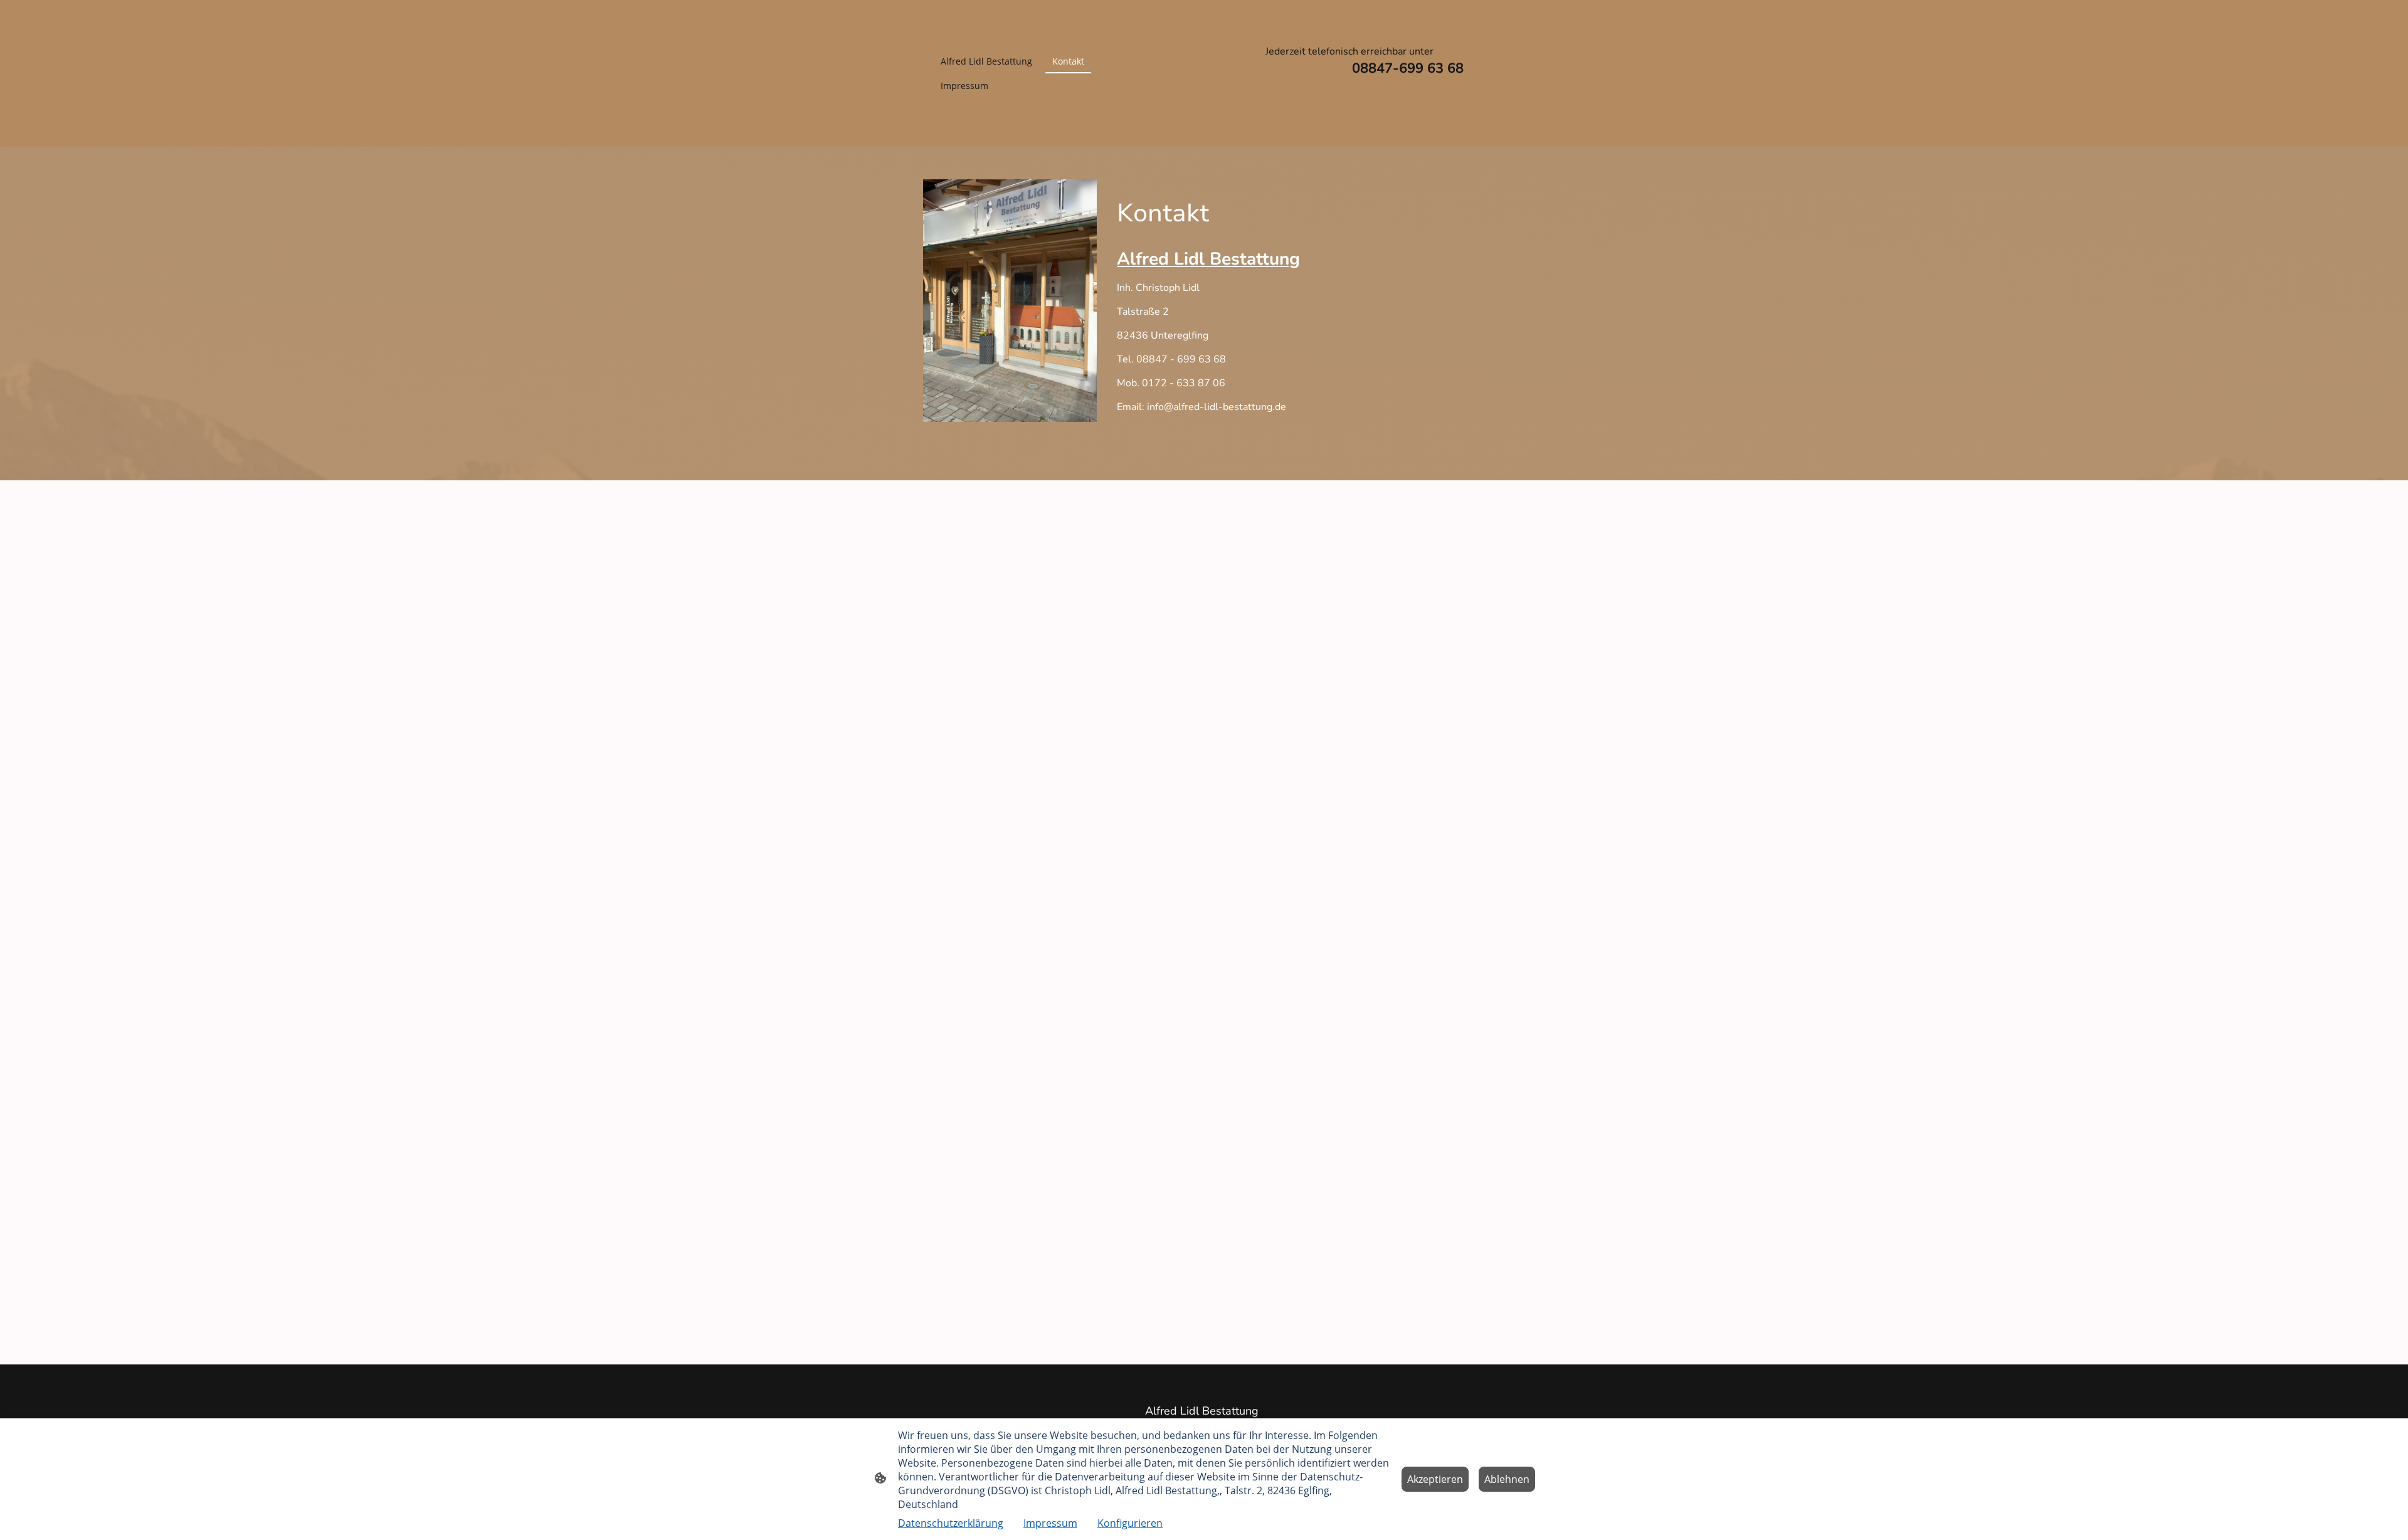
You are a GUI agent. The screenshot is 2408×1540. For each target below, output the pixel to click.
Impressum (1050, 1523)
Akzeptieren (1435, 1479)
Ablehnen (1507, 1479)
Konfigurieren (1130, 1523)
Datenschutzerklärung (951, 1523)
